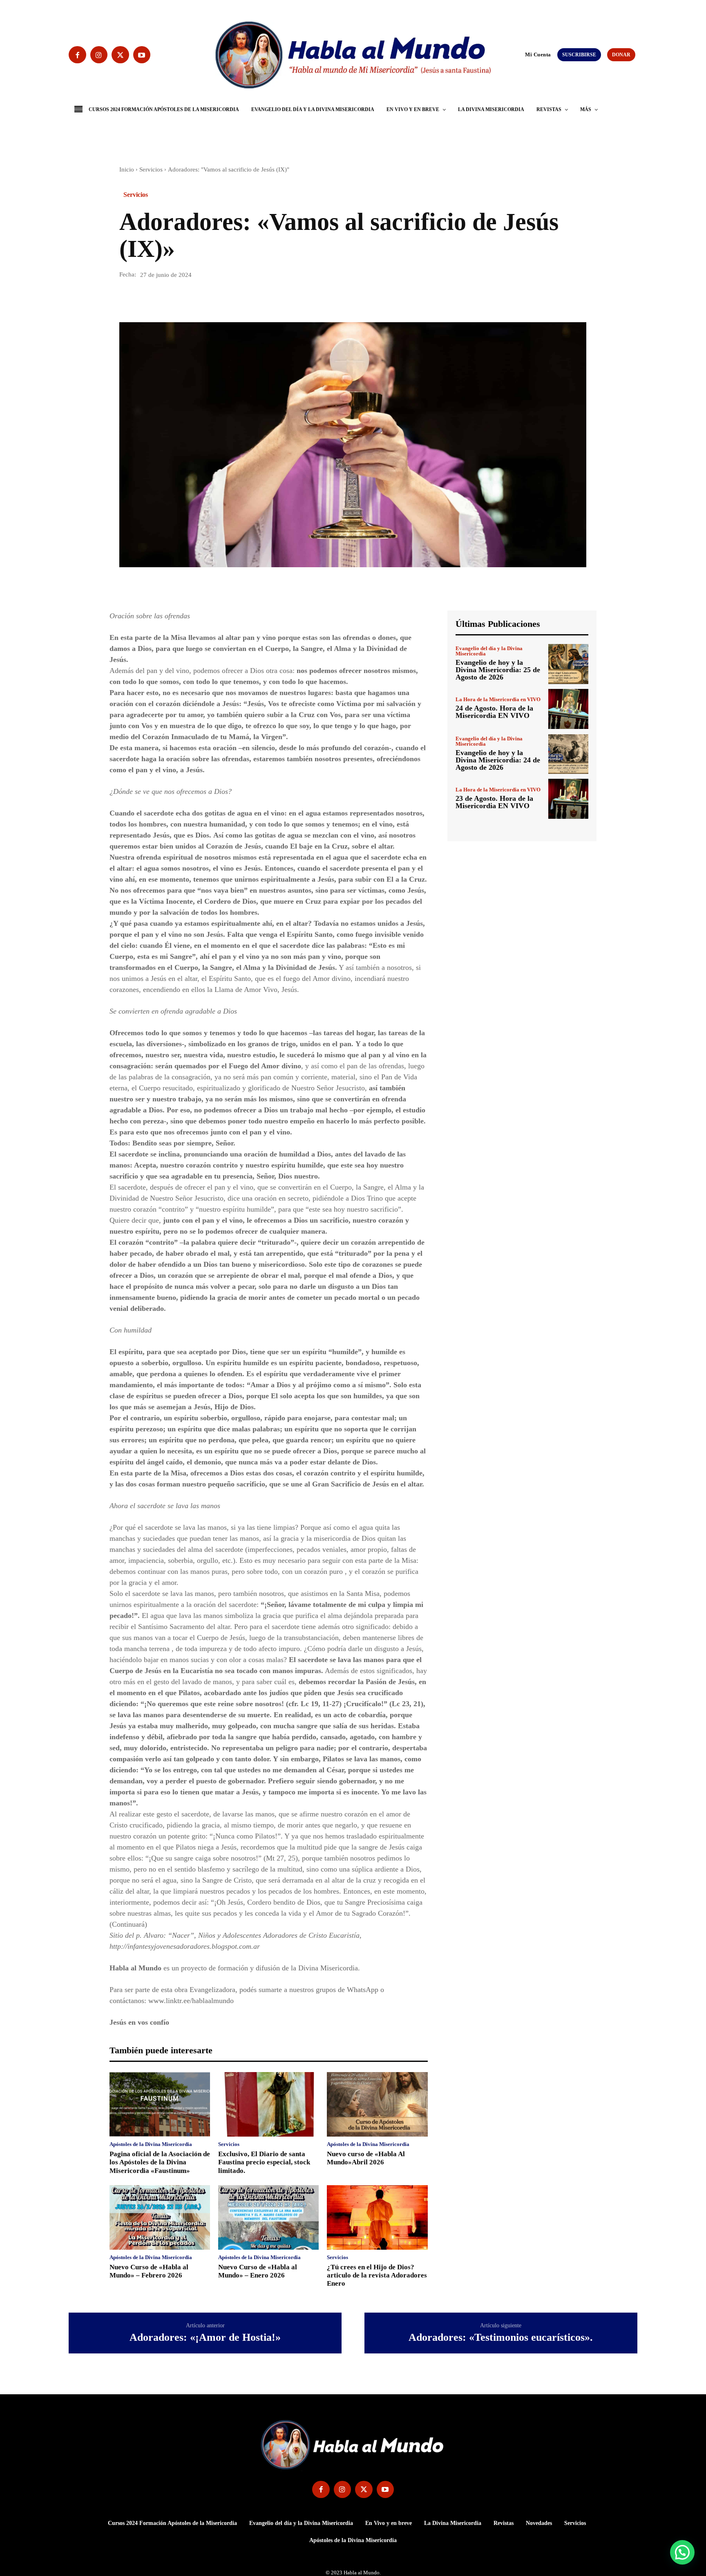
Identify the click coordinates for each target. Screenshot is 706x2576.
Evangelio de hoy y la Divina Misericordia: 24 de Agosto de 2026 (498, 760)
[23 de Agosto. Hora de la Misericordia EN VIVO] (568, 799)
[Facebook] (77, 55)
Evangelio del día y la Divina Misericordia (489, 651)
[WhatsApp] (184, 299)
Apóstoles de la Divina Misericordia (151, 2144)
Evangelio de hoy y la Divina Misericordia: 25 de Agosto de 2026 (498, 670)
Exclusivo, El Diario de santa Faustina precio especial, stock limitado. (264, 2162)
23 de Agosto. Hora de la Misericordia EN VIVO (494, 802)
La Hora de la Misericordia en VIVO (498, 699)
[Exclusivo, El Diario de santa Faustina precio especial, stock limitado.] (268, 2104)
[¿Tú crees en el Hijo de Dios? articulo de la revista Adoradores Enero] (377, 2217)
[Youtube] (142, 55)
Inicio (127, 169)
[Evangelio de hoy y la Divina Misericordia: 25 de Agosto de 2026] (568, 664)
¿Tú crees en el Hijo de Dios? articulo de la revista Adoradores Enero (377, 2275)
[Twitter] (120, 55)
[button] (521, 54)
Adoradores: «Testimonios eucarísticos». (501, 2338)
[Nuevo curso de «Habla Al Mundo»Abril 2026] (377, 2104)
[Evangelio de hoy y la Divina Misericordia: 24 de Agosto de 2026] (568, 754)
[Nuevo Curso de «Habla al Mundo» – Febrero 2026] (160, 2217)
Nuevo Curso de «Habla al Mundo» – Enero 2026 (258, 2271)
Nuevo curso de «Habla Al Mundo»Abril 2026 (366, 2158)
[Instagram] (99, 55)
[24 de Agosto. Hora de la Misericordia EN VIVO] (568, 709)
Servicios (151, 169)
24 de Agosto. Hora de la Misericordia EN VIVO (494, 712)
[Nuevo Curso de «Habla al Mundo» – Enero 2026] (268, 2217)
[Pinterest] (165, 299)
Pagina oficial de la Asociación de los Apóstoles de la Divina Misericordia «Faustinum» (160, 2162)
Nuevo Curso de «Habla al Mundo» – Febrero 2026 (149, 2271)
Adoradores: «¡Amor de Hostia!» (205, 2338)
